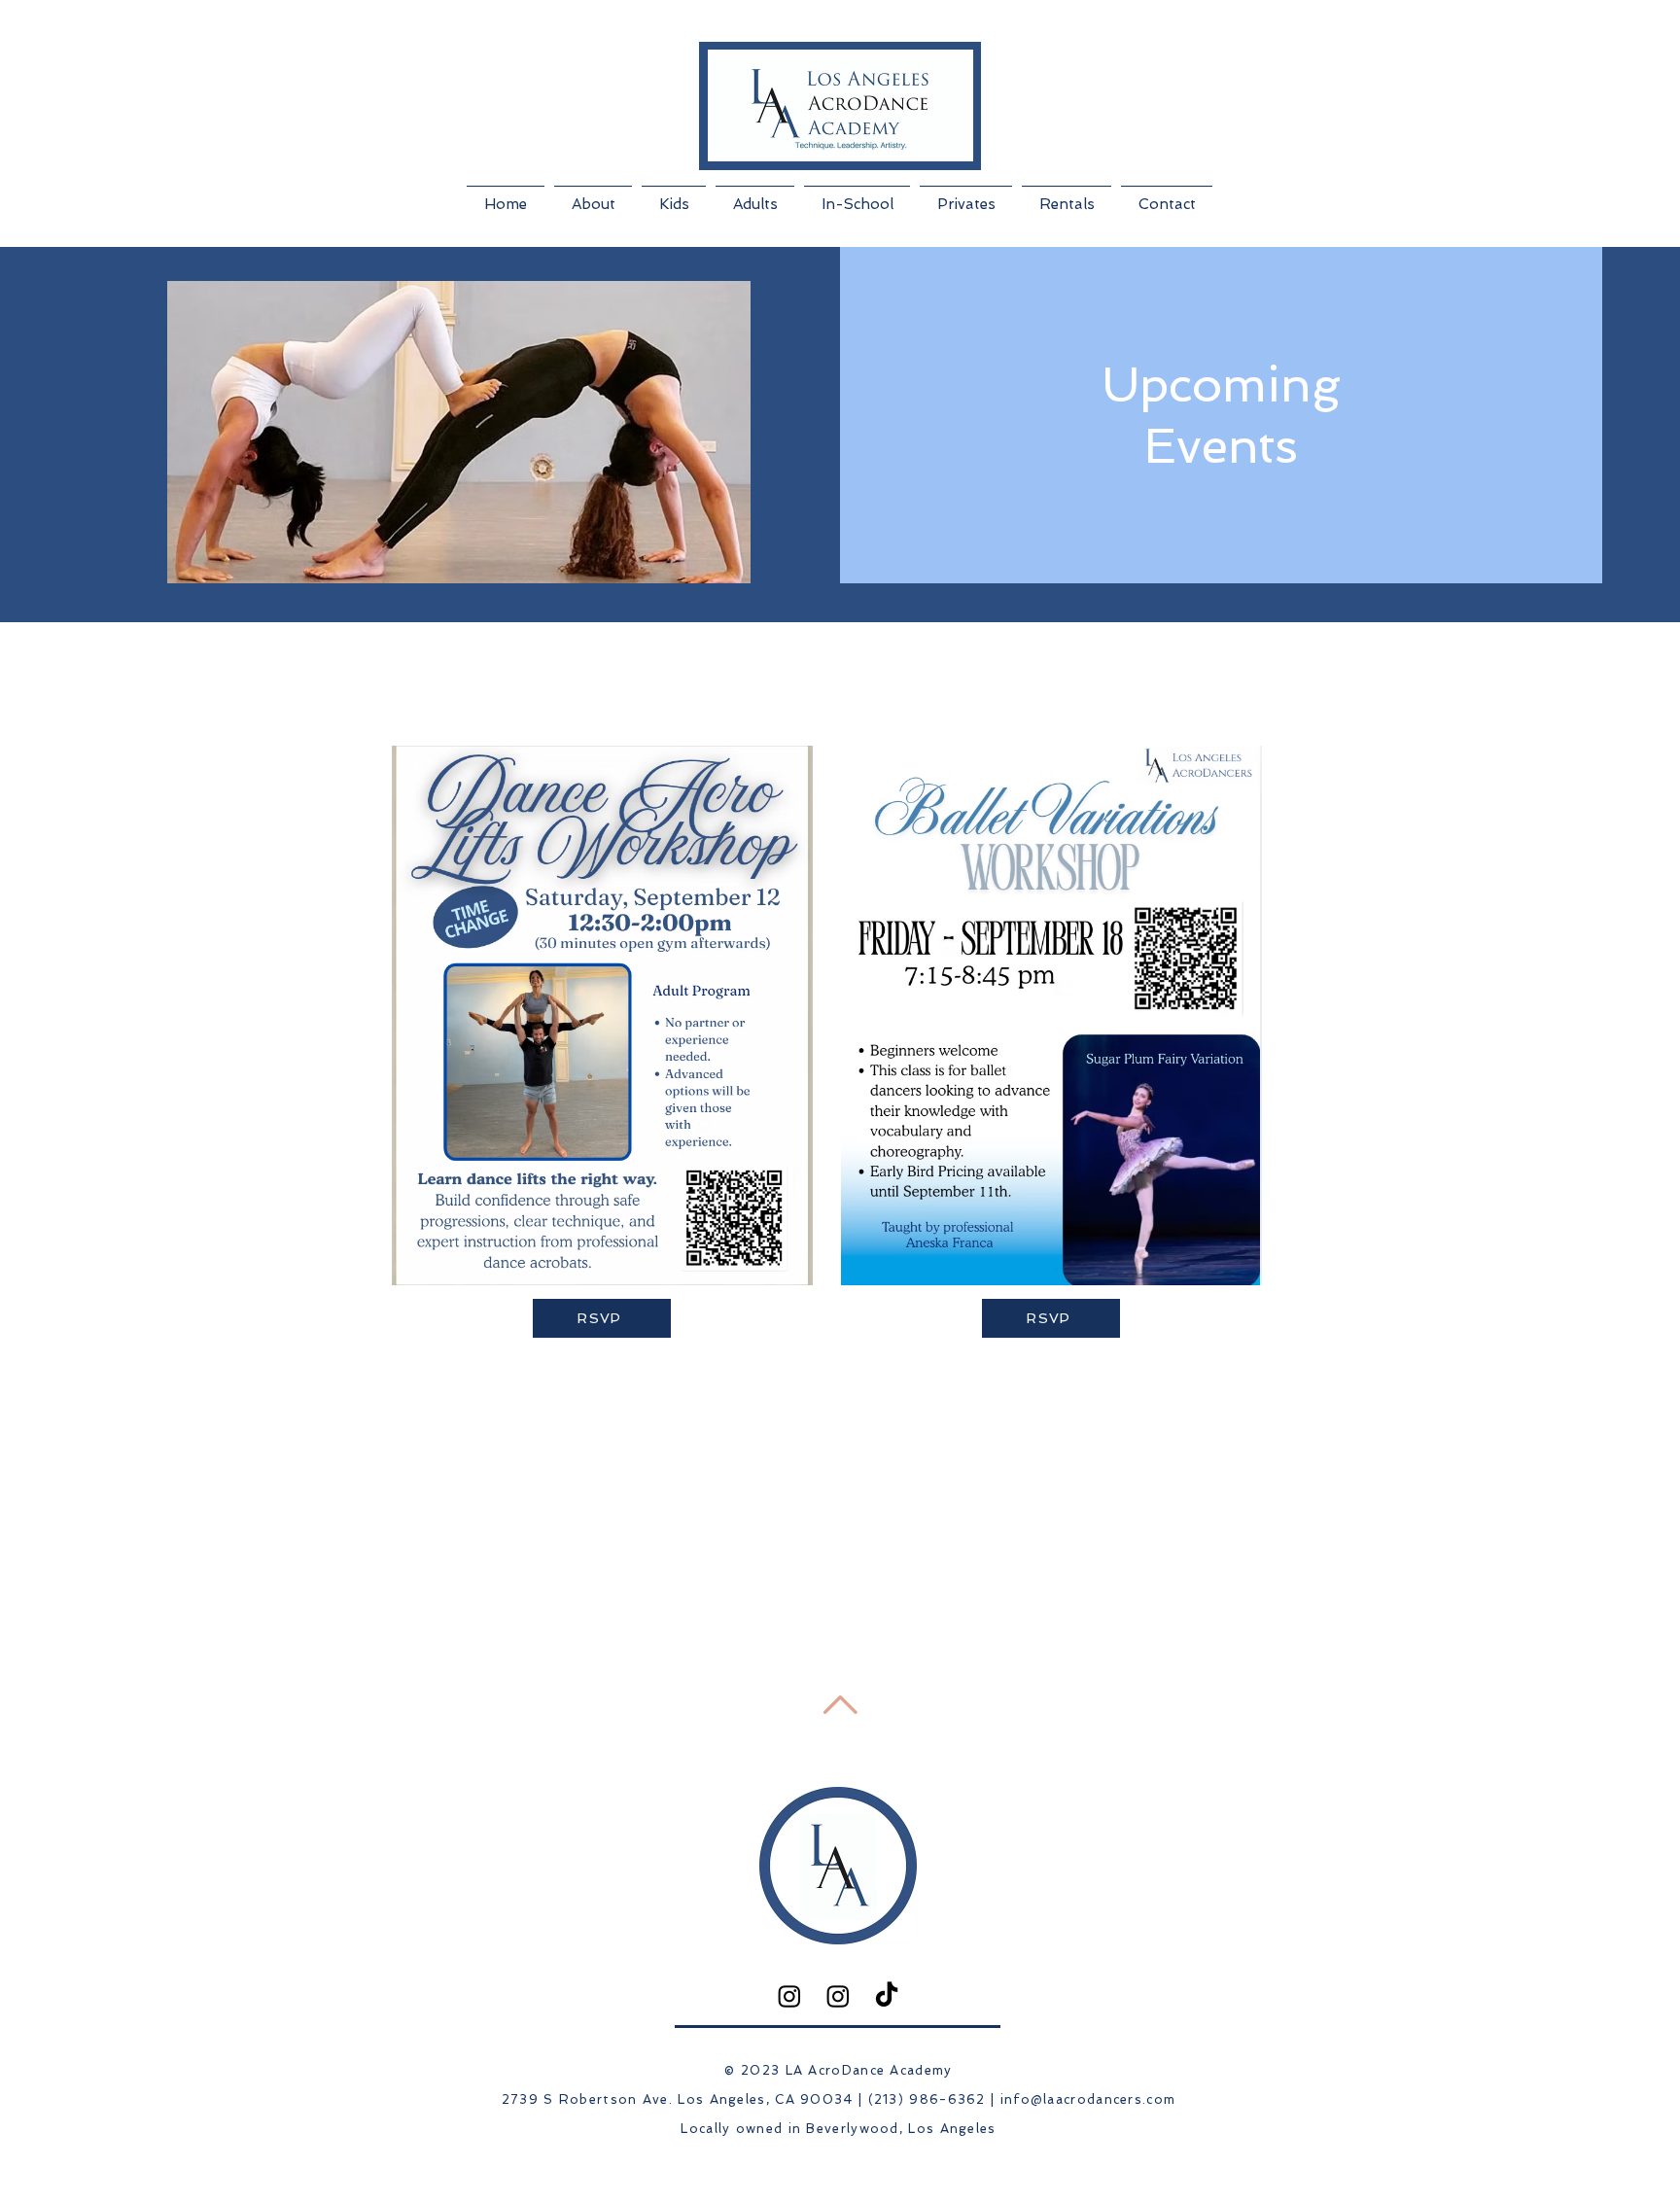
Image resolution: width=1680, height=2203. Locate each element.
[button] (593, 195)
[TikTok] (887, 1996)
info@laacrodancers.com (1088, 2099)
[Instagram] (789, 1996)
